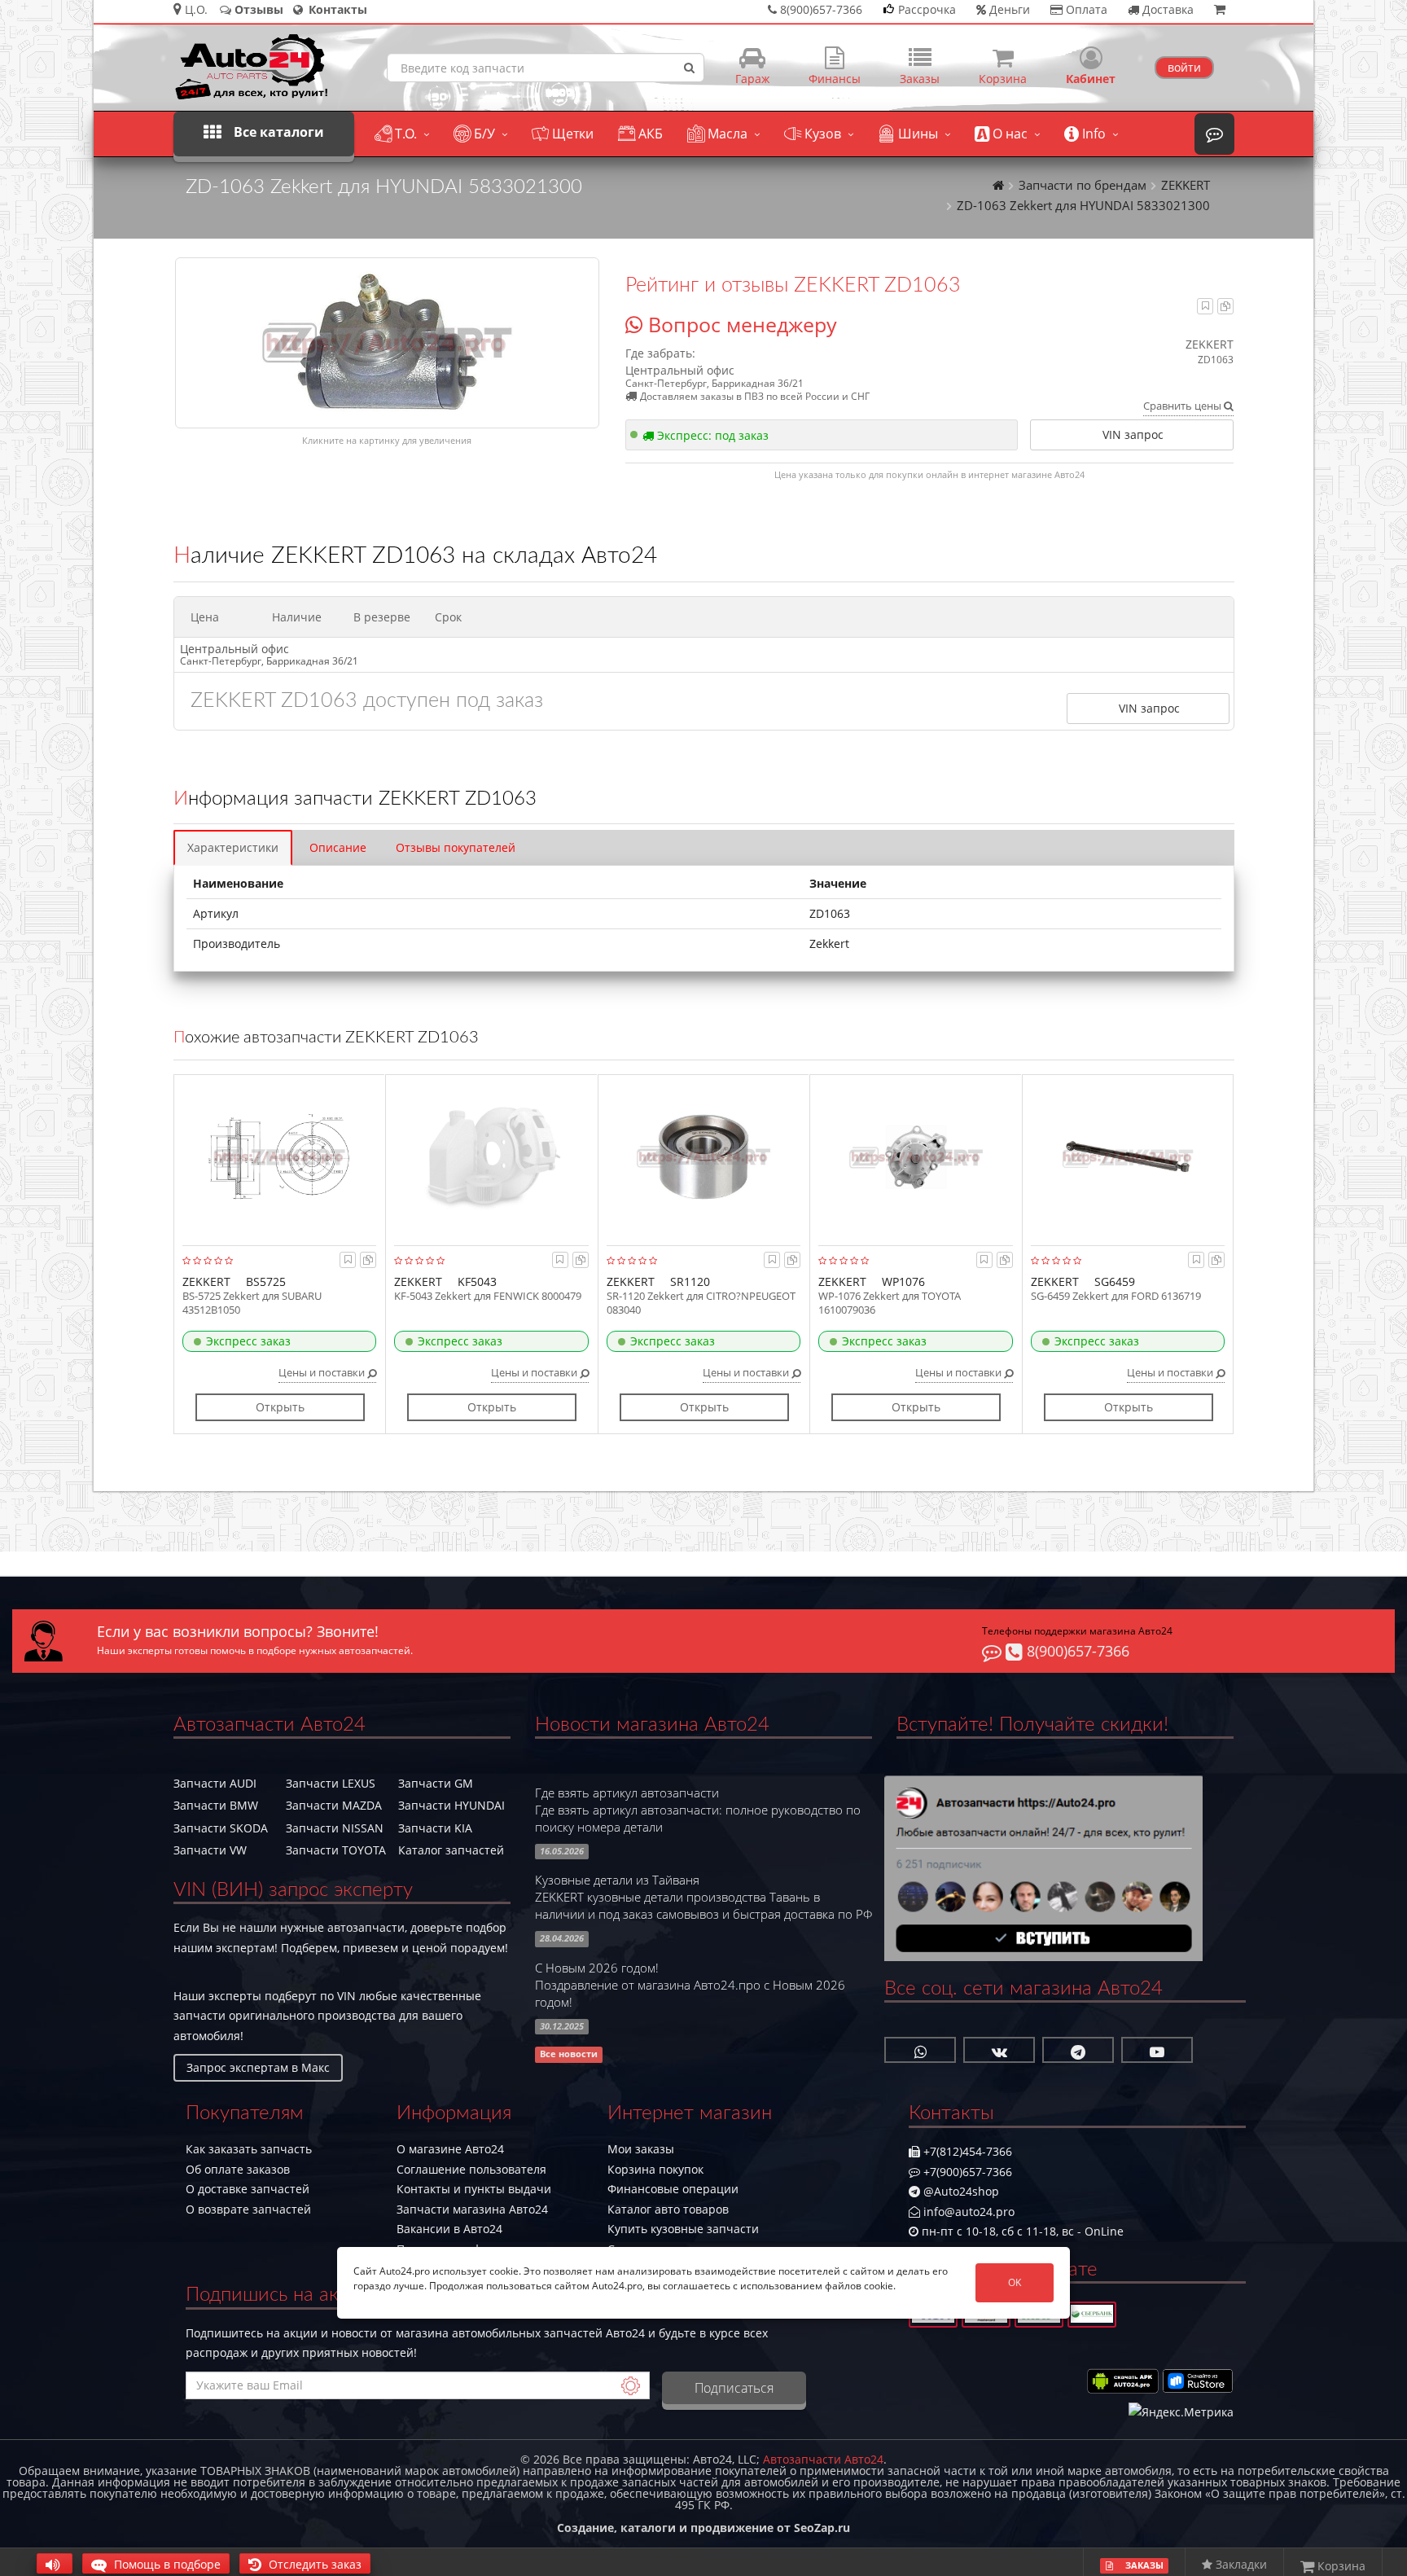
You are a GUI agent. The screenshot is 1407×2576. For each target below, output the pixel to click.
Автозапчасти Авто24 (823, 2459)
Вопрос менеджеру (740, 324)
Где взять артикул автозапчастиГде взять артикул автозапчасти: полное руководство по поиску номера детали (698, 1810)
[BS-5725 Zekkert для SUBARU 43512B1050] (280, 1156)
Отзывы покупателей (456, 847)
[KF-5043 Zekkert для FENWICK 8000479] (491, 1156)
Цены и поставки (323, 1372)
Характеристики (233, 847)
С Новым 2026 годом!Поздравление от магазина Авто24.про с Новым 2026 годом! (690, 1985)
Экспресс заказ (248, 1341)
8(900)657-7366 (1076, 1651)
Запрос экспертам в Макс (258, 2067)
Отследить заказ (313, 2564)
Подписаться (734, 2388)
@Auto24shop (960, 2191)
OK (1015, 2282)
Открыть (280, 1407)
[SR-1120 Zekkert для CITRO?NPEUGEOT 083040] (704, 1156)
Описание (338, 847)
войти (1184, 67)
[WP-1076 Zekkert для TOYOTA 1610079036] (916, 1156)
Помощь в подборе (166, 2564)
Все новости (569, 2055)
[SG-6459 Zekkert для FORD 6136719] (1128, 1156)
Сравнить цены (1183, 406)
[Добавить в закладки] (1205, 306)
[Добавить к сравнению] (1225, 306)
